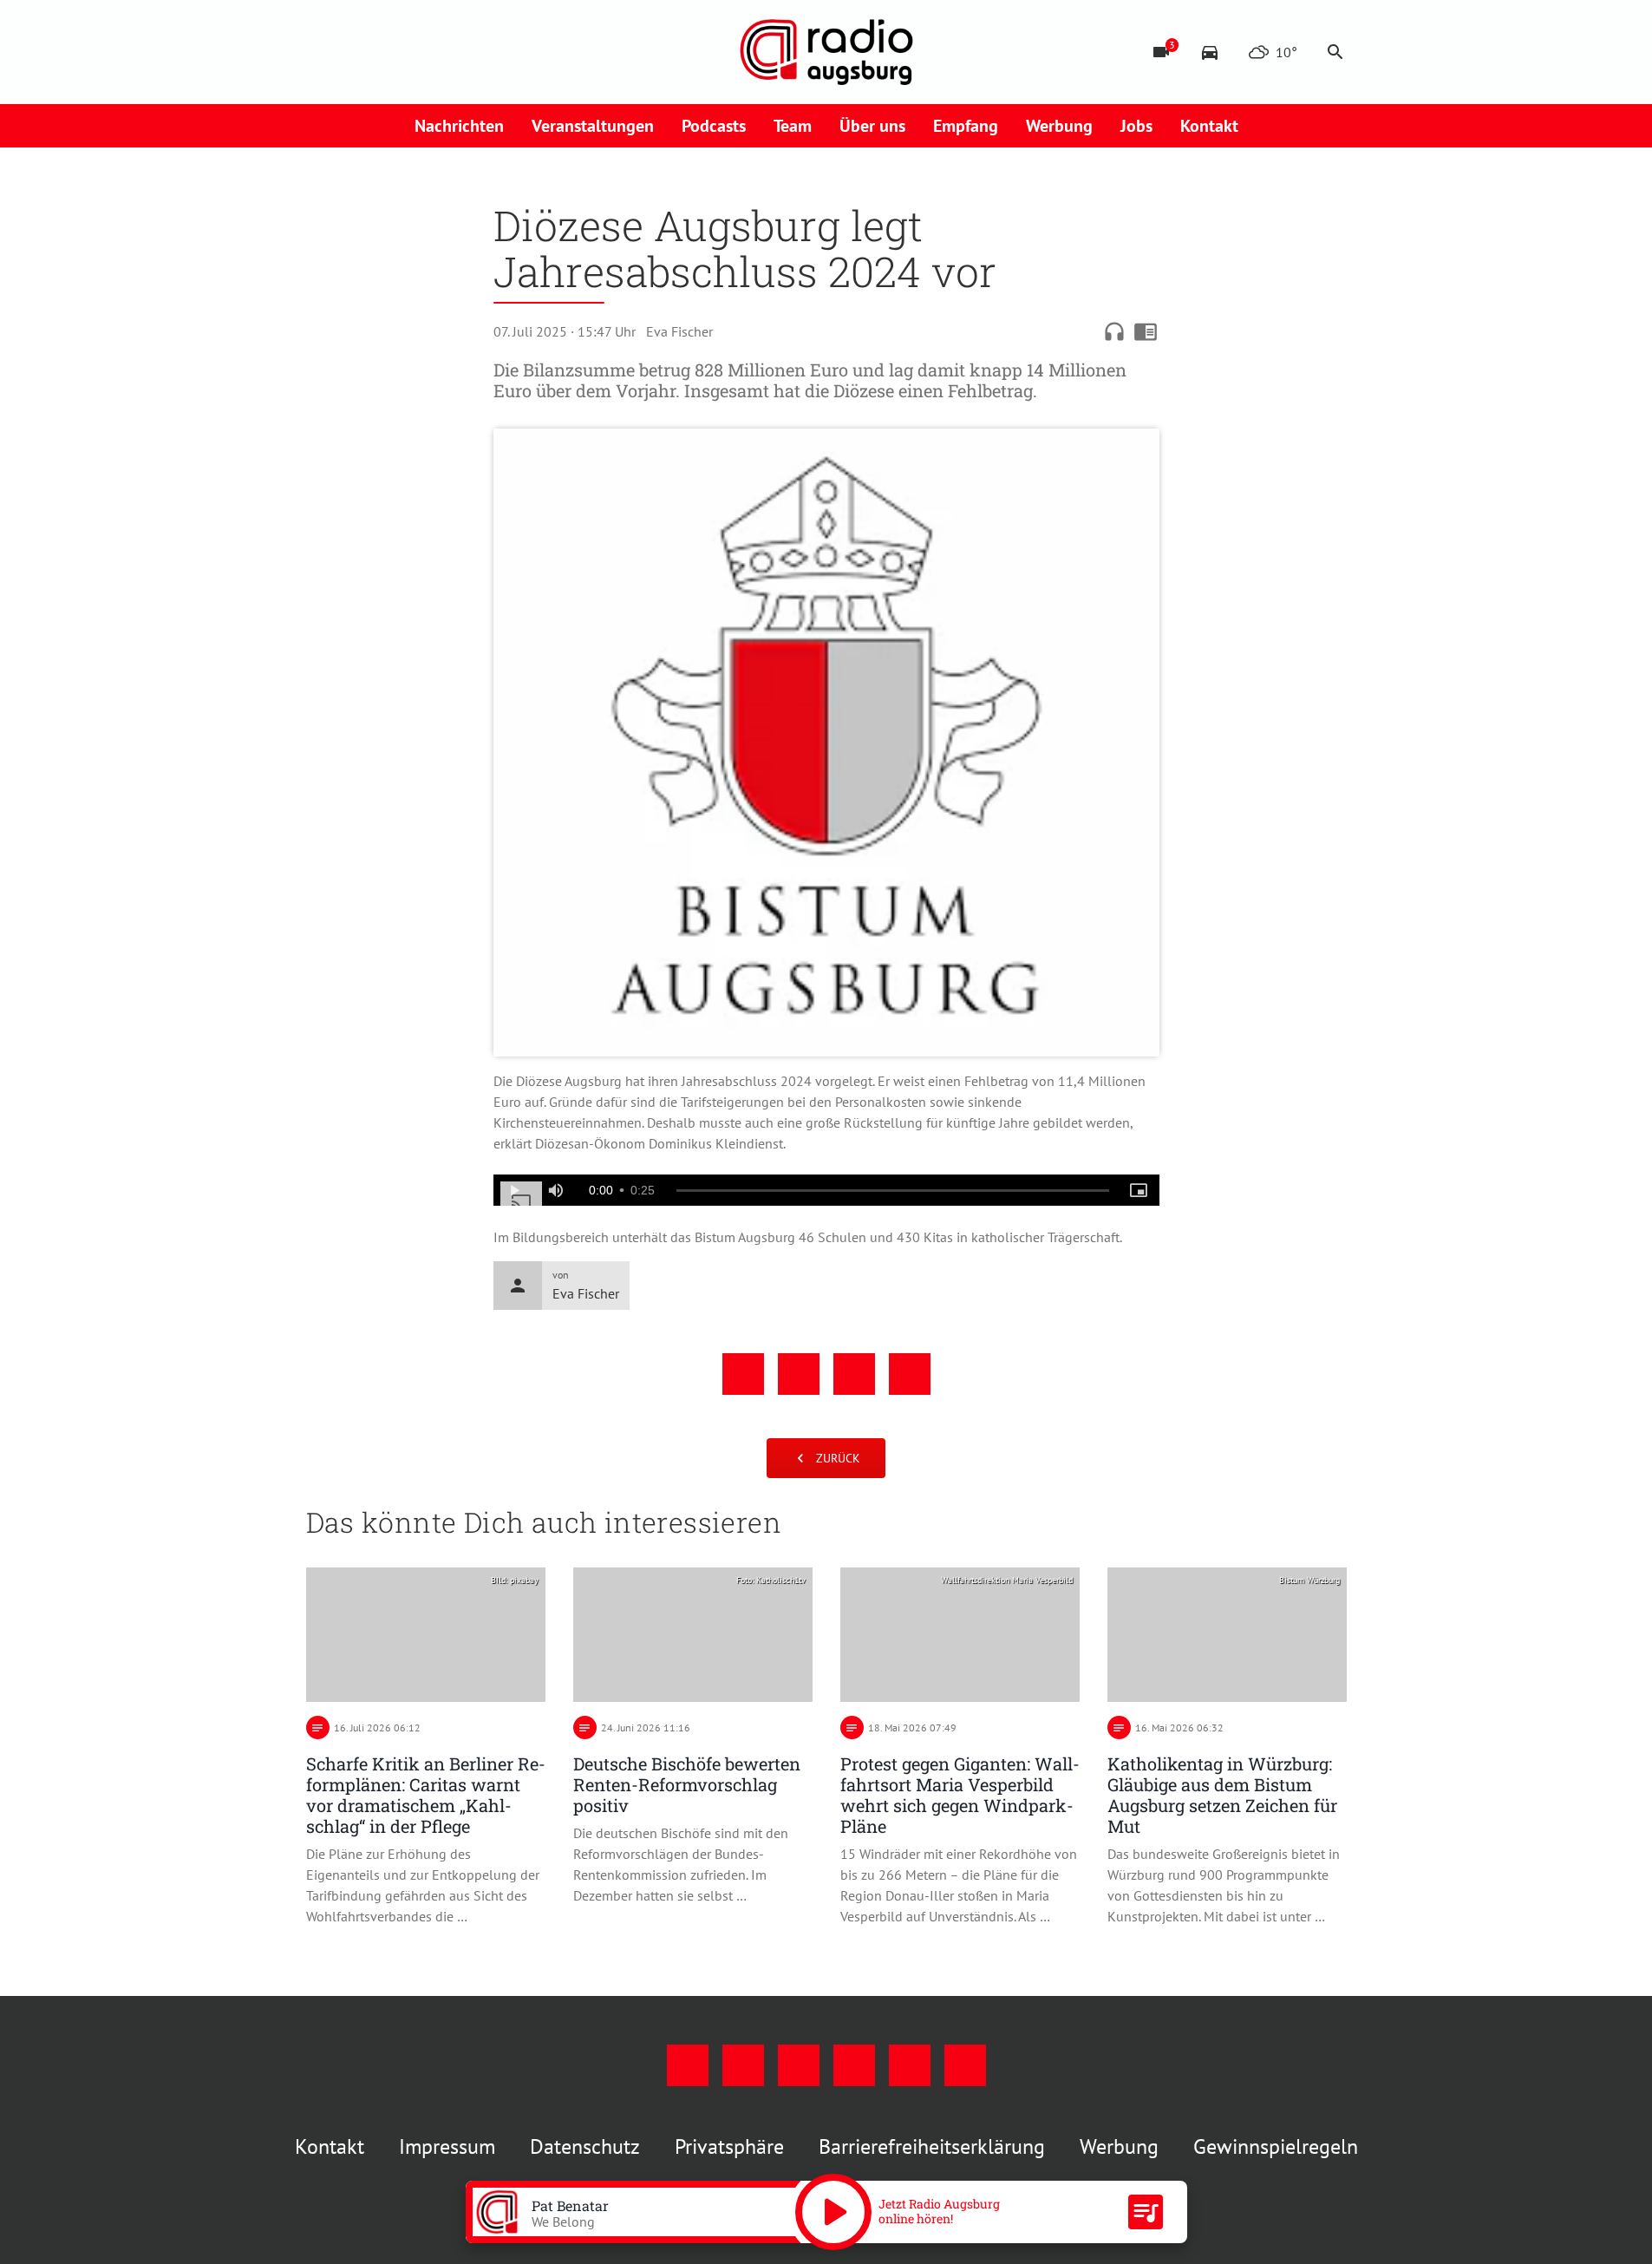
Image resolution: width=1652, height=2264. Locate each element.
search (1335, 52)
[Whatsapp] (497, 52)
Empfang (966, 126)
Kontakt (1209, 126)
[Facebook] (323, 52)
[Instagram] (358, 52)
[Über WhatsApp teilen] (854, 1374)
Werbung (1059, 126)
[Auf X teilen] (799, 1374)
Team (793, 126)
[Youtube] (393, 52)
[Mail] (428, 52)
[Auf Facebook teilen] (743, 1374)
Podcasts (714, 126)
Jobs (1136, 126)
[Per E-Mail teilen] (910, 1374)
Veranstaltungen (593, 126)
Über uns (872, 126)
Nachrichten (459, 126)
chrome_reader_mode (1146, 331)
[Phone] (462, 52)
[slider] (893, 1191)
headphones (1114, 331)
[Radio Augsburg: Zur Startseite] (826, 52)
